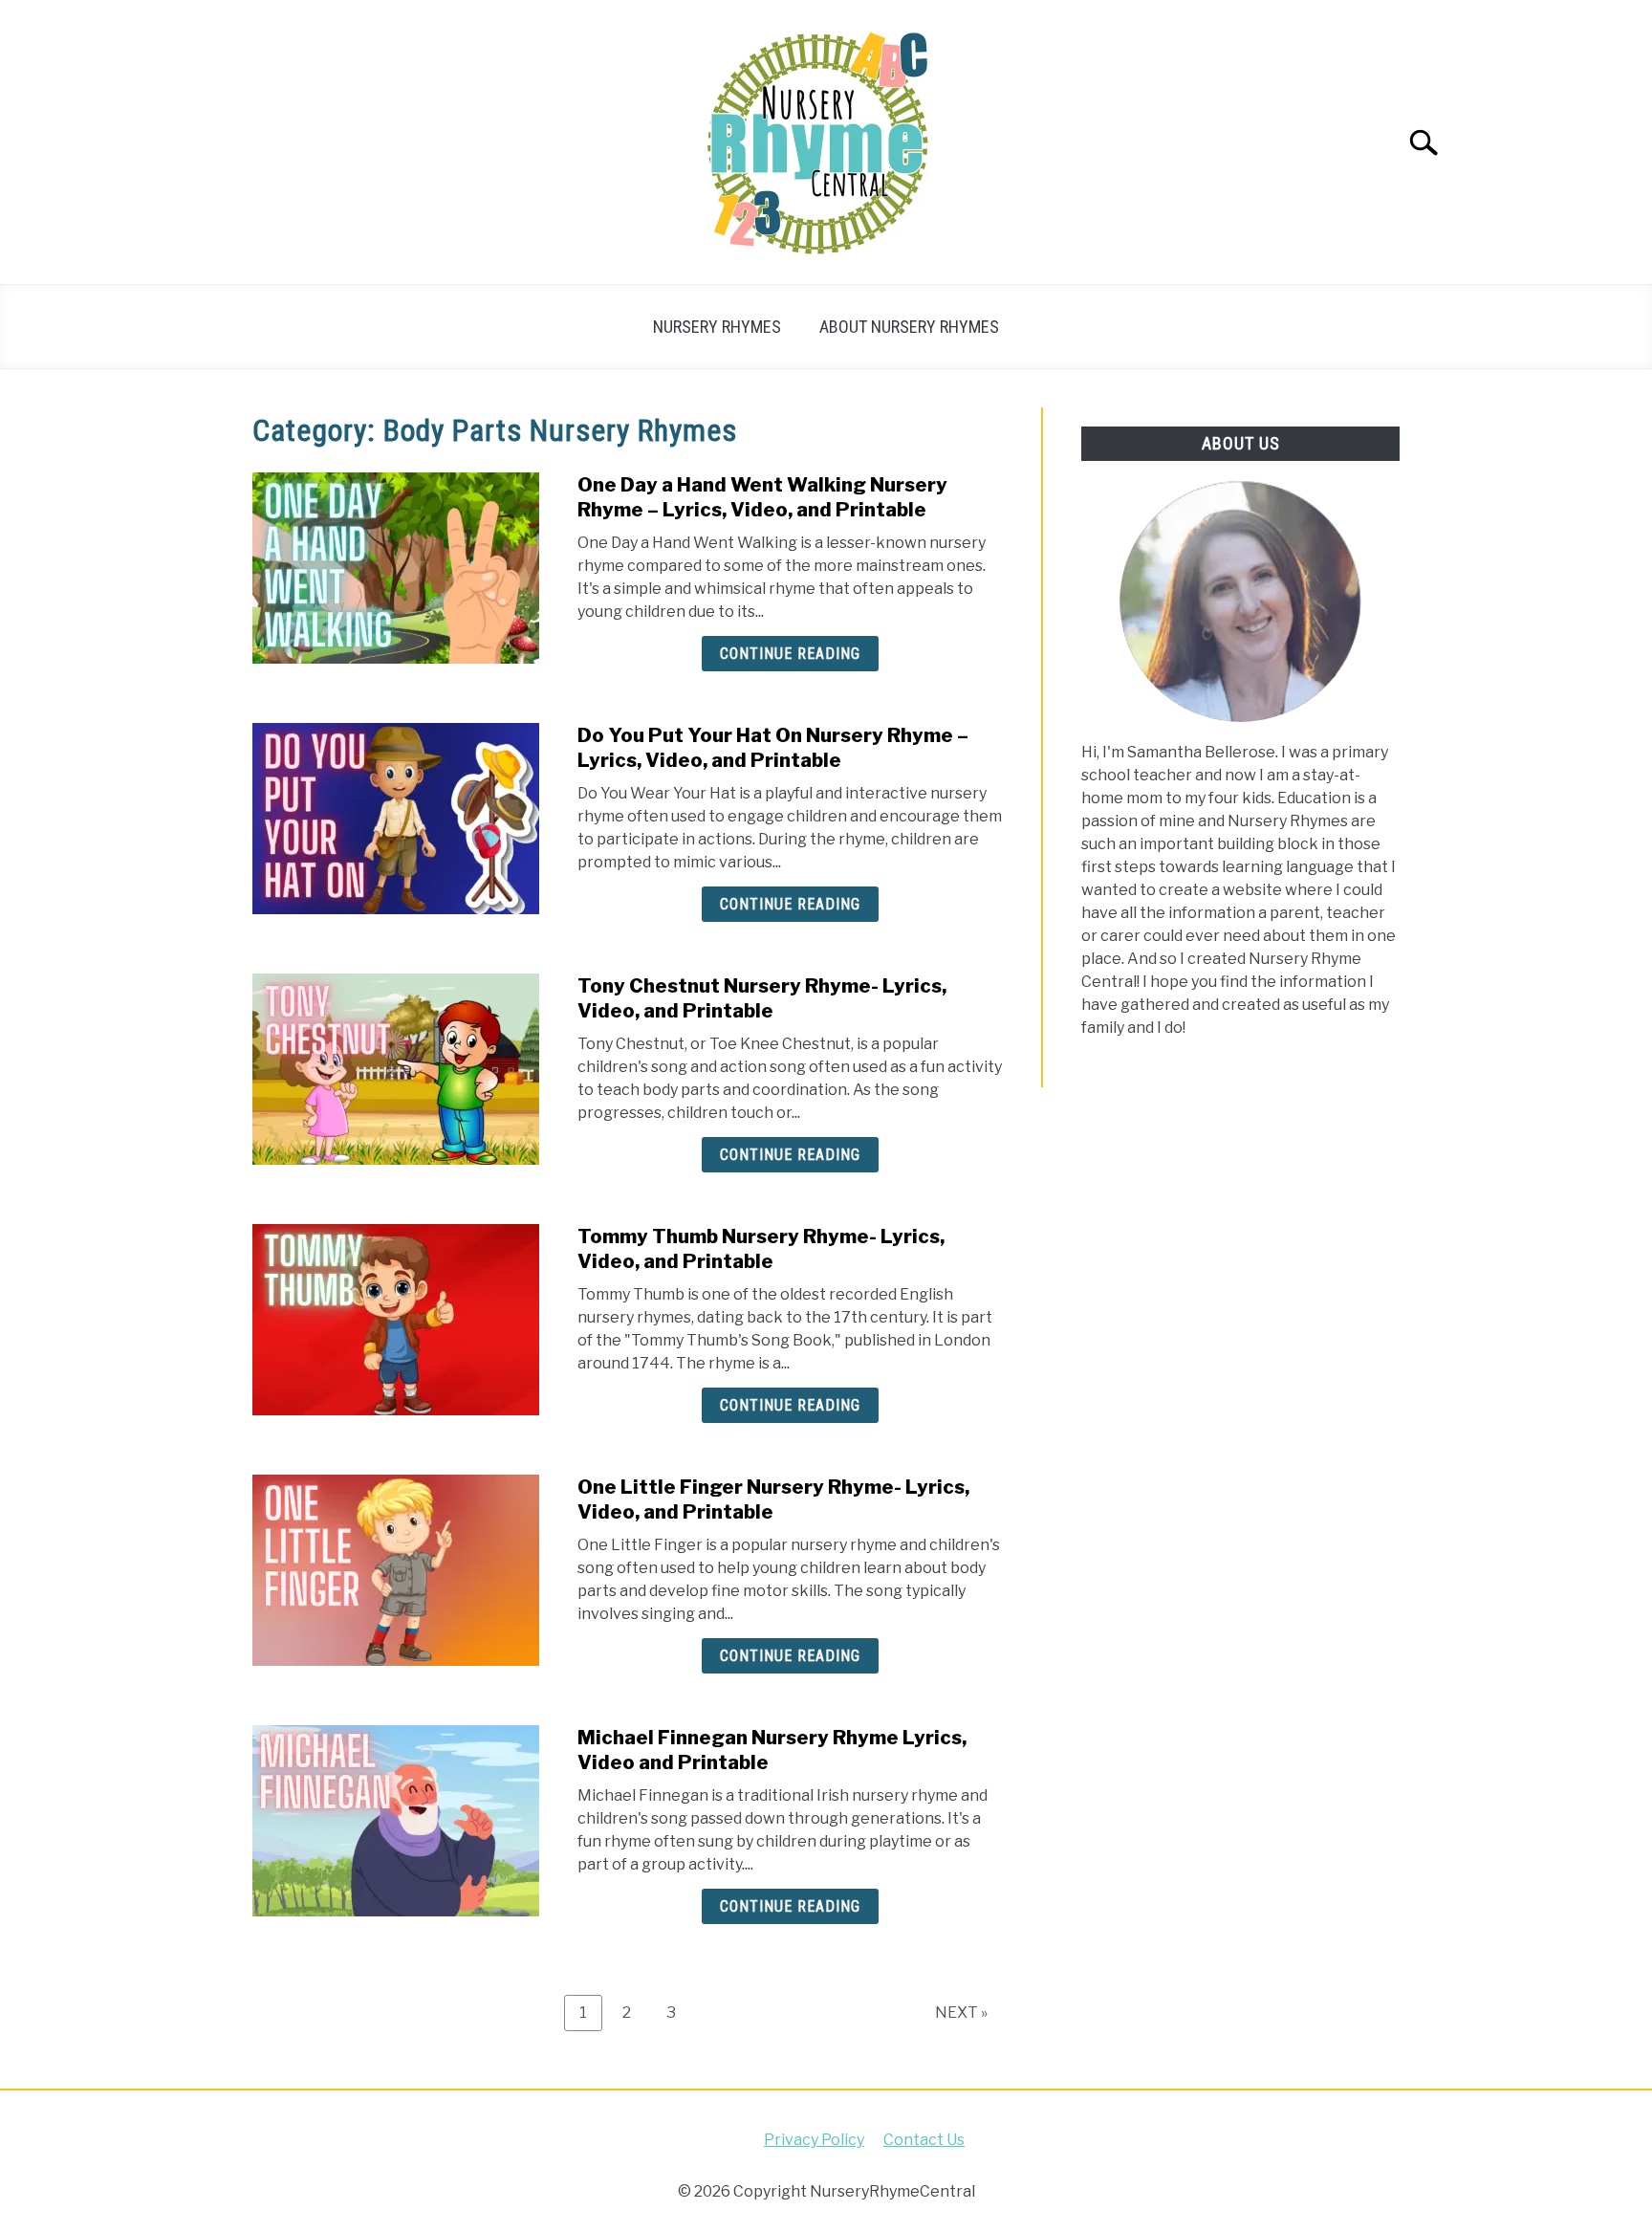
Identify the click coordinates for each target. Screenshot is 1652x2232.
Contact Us (924, 2140)
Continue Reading (790, 654)
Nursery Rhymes (717, 327)
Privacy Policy (814, 2140)
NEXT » (961, 2013)
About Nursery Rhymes (909, 327)
